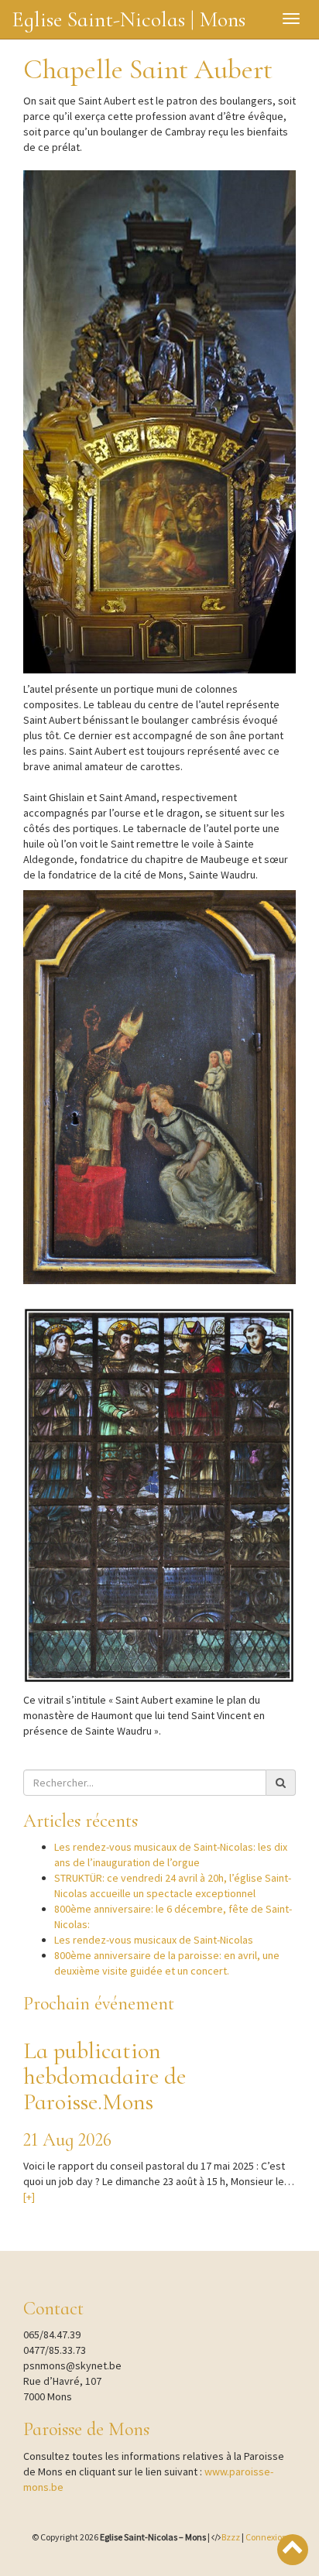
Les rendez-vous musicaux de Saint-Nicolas (154, 1940)
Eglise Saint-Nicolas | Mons (129, 19)
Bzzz (231, 2537)
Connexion (266, 2537)
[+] (29, 2197)
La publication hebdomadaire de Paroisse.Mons (105, 2076)
